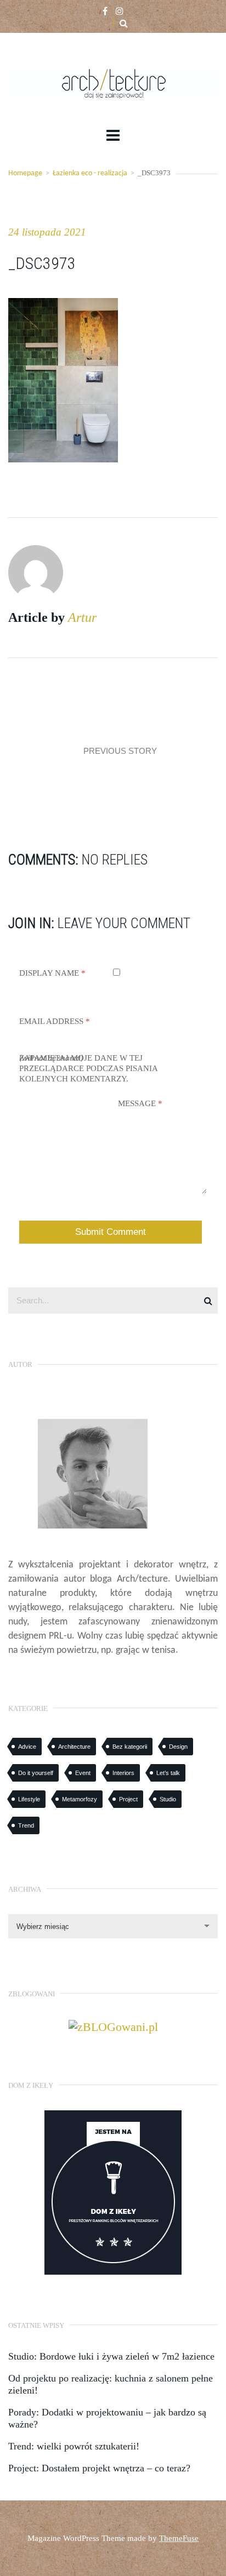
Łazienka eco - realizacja (90, 173)
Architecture (74, 1747)
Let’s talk (168, 1773)
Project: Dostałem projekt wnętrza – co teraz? (99, 2468)
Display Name (52, 973)
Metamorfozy (80, 1799)
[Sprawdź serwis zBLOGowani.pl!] (113, 2026)
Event (83, 1773)
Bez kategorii (130, 1747)
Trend (26, 1825)
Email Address (55, 1021)
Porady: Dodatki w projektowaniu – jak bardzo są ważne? (107, 2418)
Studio (168, 1799)
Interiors (123, 1773)
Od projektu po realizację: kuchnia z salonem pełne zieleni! (111, 2384)
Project (128, 1799)
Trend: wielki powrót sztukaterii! (74, 2446)
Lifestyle (29, 1799)
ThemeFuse (179, 2538)
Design (178, 1747)
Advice (27, 1747)
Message (140, 1103)
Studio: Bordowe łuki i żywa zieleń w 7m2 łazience (111, 2356)
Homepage (25, 173)
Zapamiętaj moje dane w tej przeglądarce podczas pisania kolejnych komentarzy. (88, 1068)
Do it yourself (36, 1773)
